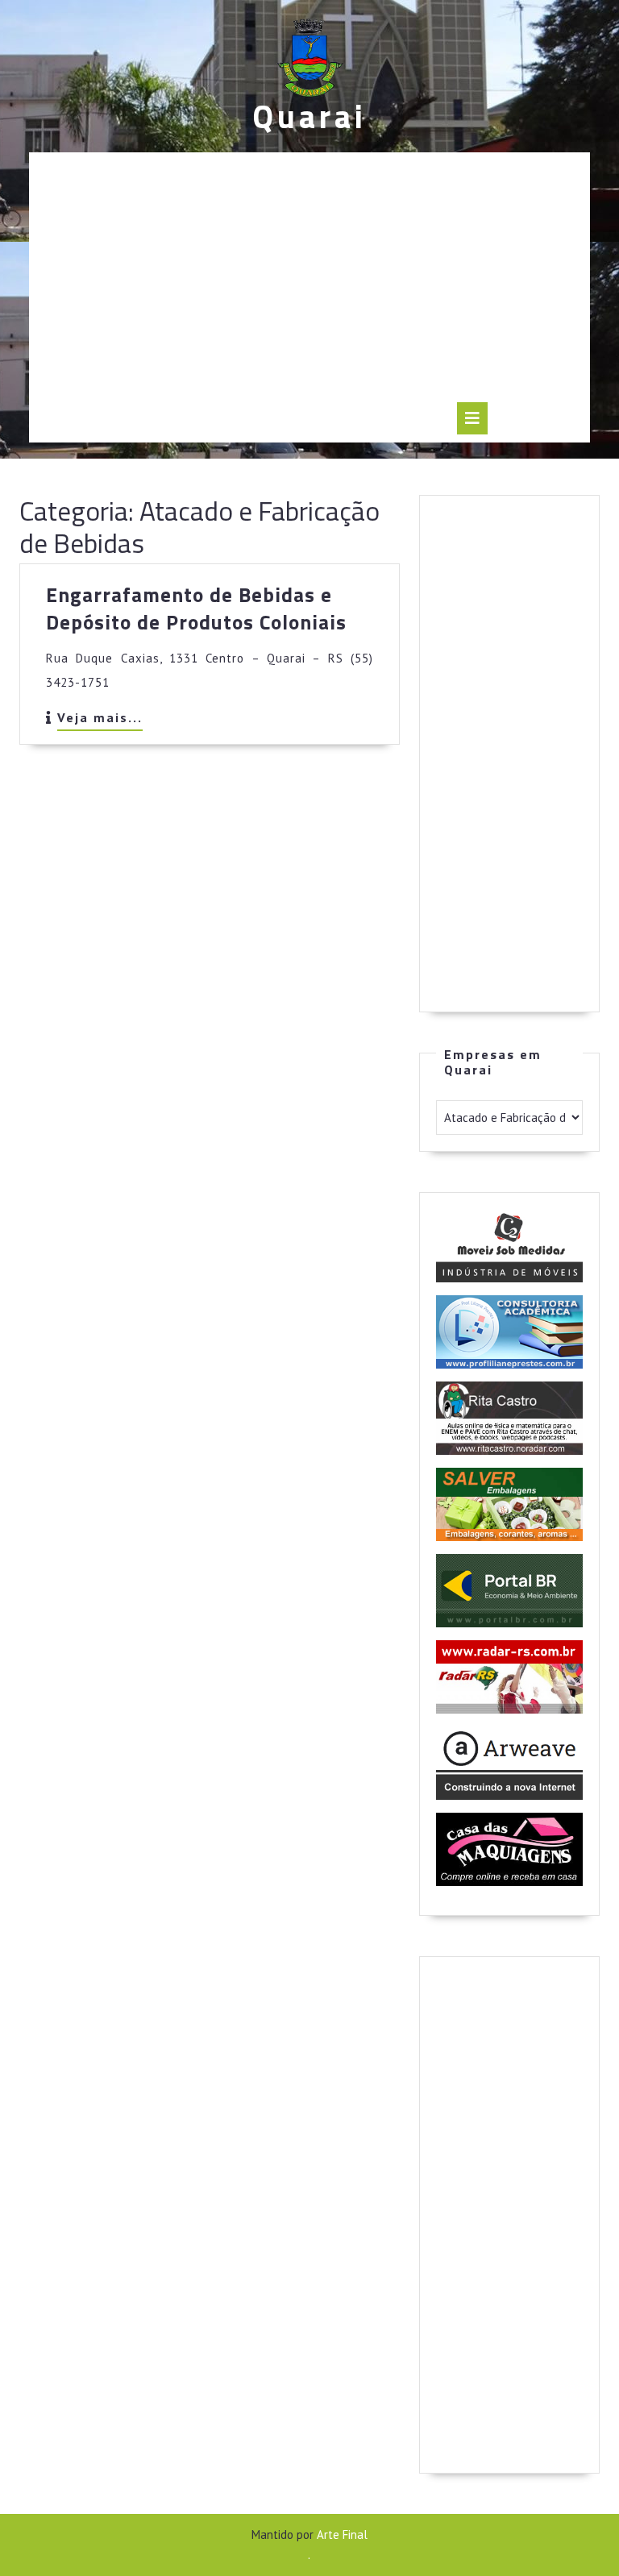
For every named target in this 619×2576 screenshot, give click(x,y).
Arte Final (342, 2534)
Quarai (309, 116)
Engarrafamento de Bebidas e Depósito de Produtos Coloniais (196, 609)
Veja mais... (100, 720)
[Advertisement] (309, 281)
